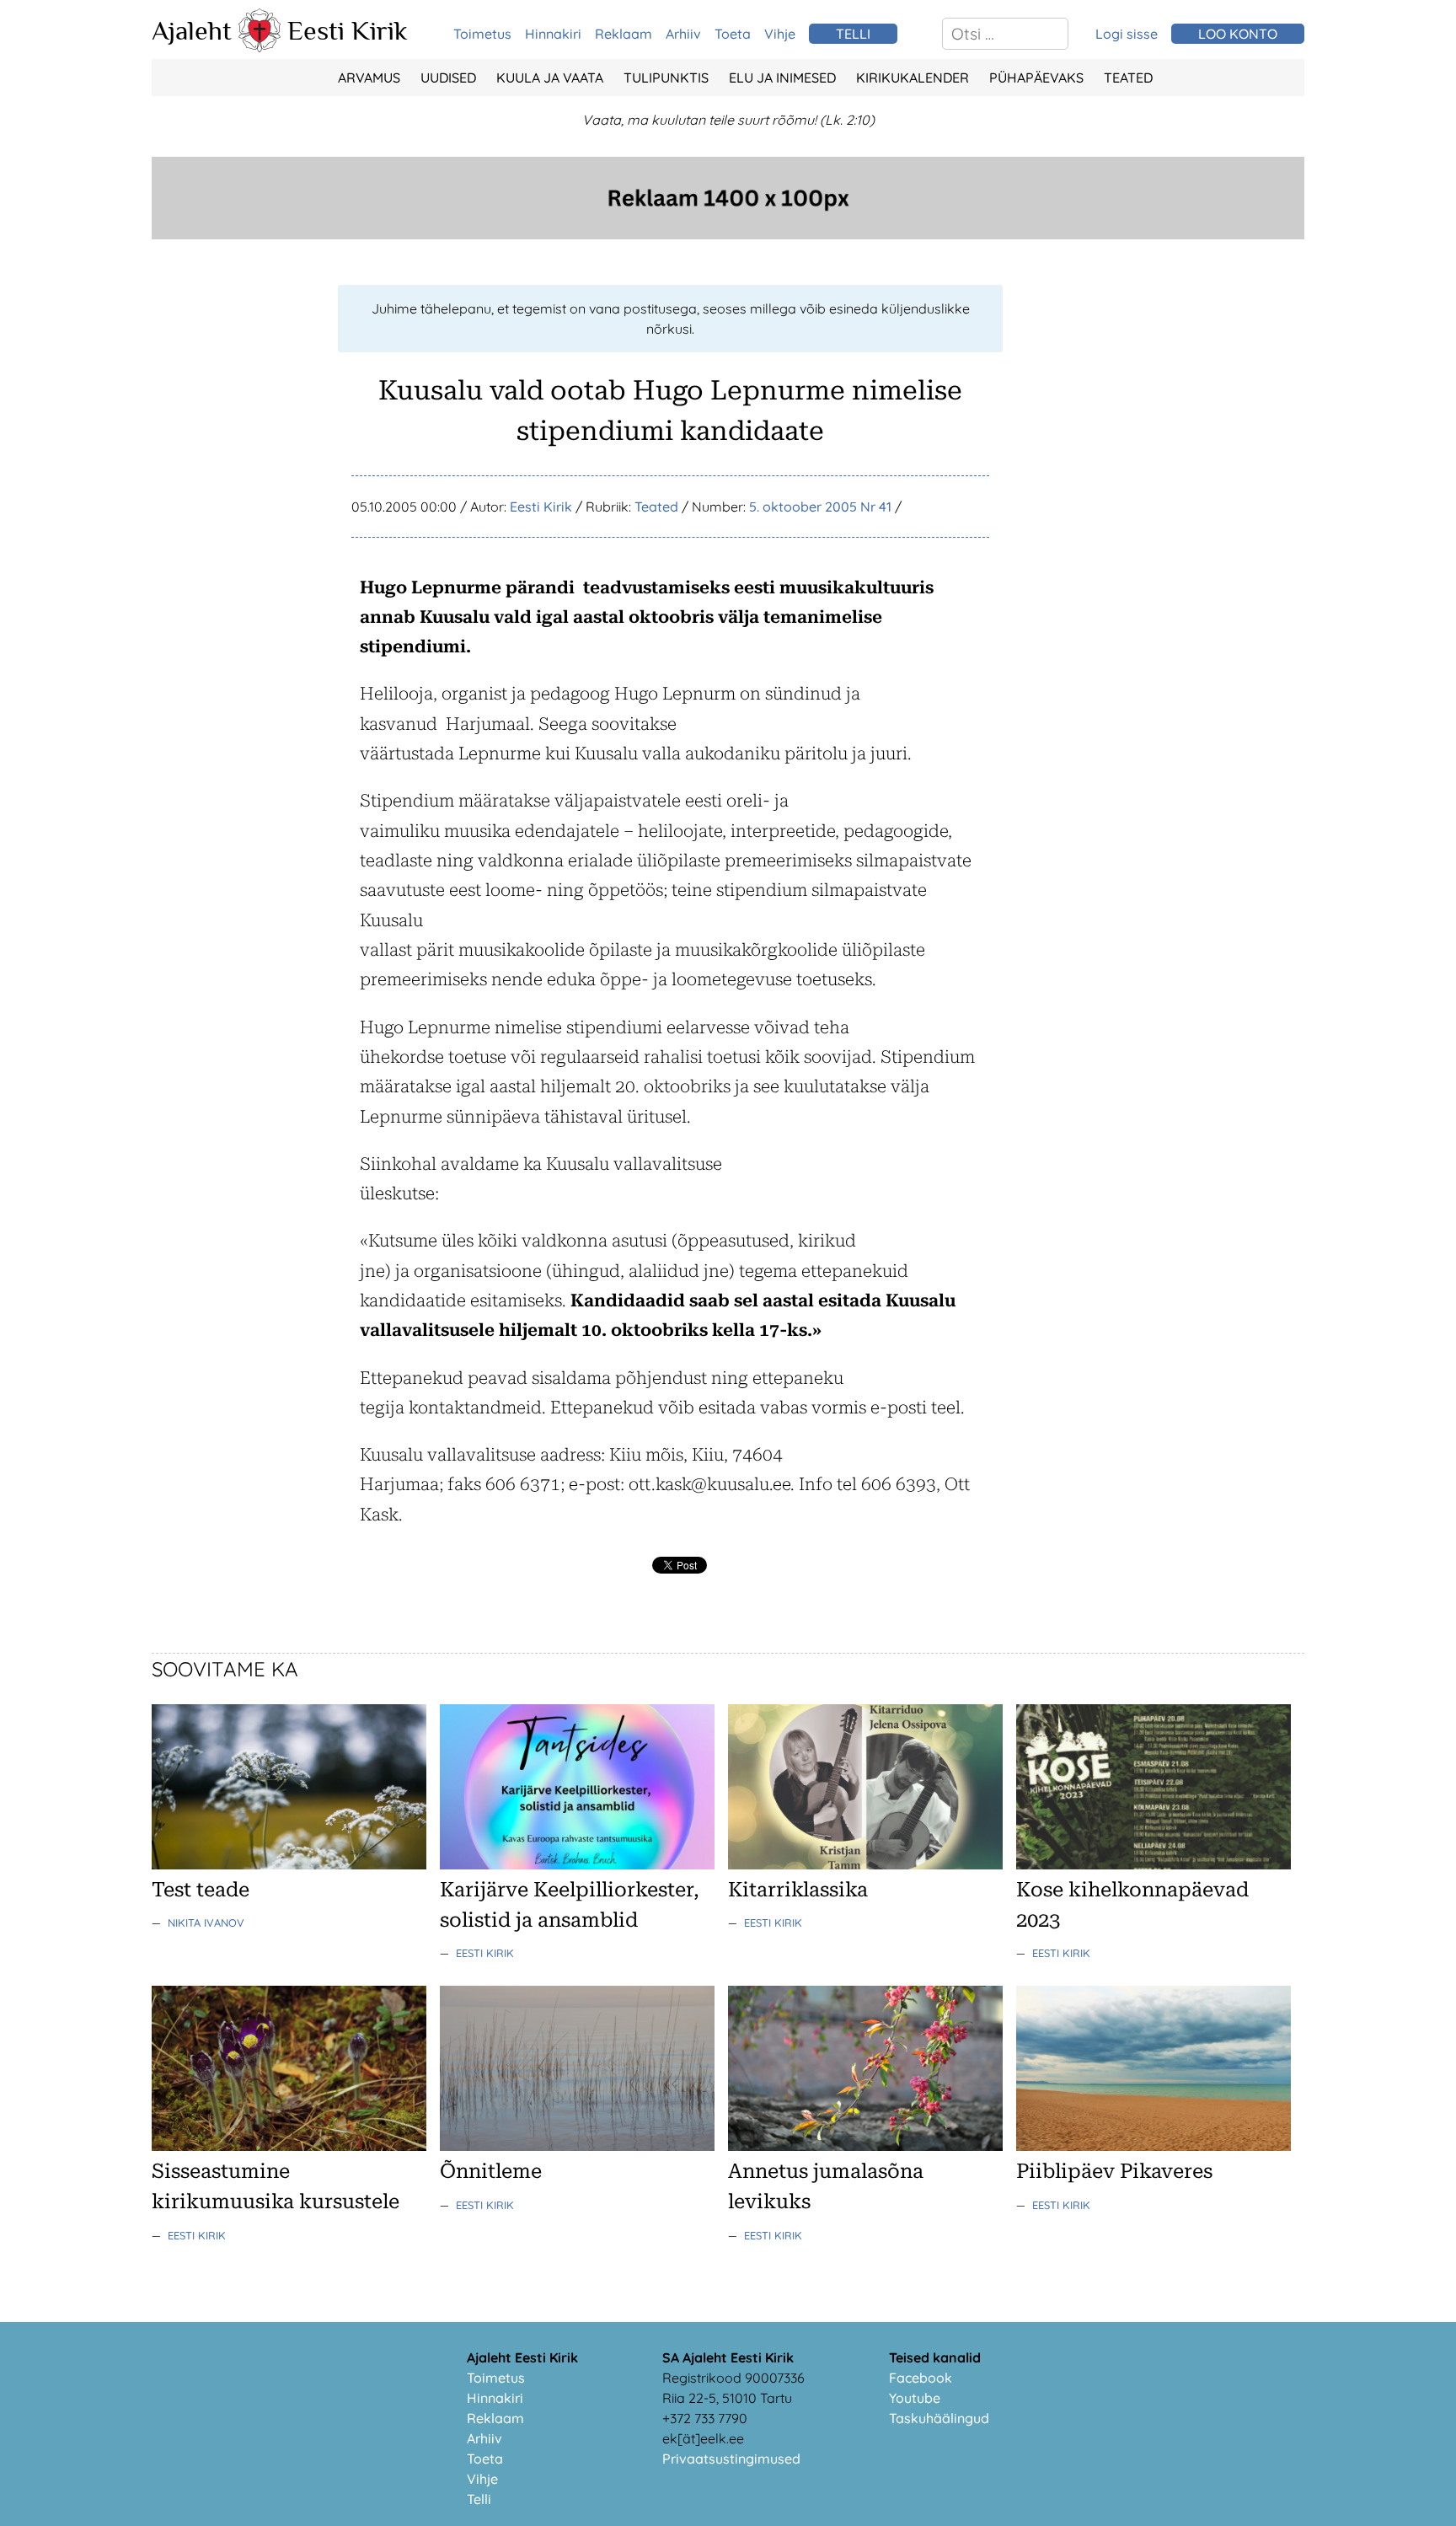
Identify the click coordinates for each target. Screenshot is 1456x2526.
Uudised (448, 78)
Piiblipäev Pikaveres (1114, 2171)
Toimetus (482, 34)
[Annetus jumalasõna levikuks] (865, 2146)
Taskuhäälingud (939, 2418)
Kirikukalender (913, 78)
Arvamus (369, 78)
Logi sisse (1127, 34)
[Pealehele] (260, 47)
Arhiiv (683, 34)
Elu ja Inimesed (782, 78)
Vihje (780, 34)
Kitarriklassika (798, 1890)
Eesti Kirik (348, 30)
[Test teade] (289, 1864)
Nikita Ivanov (206, 1923)
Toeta (733, 34)
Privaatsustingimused (731, 2459)
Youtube (915, 2398)
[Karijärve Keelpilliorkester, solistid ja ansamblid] (577, 1864)
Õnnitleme (491, 2171)
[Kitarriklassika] (865, 1864)
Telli (479, 2499)
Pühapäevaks (1036, 78)
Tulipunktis (666, 78)
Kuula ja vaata (550, 78)
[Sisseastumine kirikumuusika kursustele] (289, 2146)
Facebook (921, 2378)
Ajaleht (192, 30)
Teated (1128, 78)
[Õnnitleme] (577, 2146)
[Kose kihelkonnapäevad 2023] (1154, 1864)
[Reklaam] (728, 234)
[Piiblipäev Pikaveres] (1154, 2146)
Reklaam (624, 34)
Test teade (201, 1890)
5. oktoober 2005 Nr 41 (820, 507)
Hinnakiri (553, 34)
